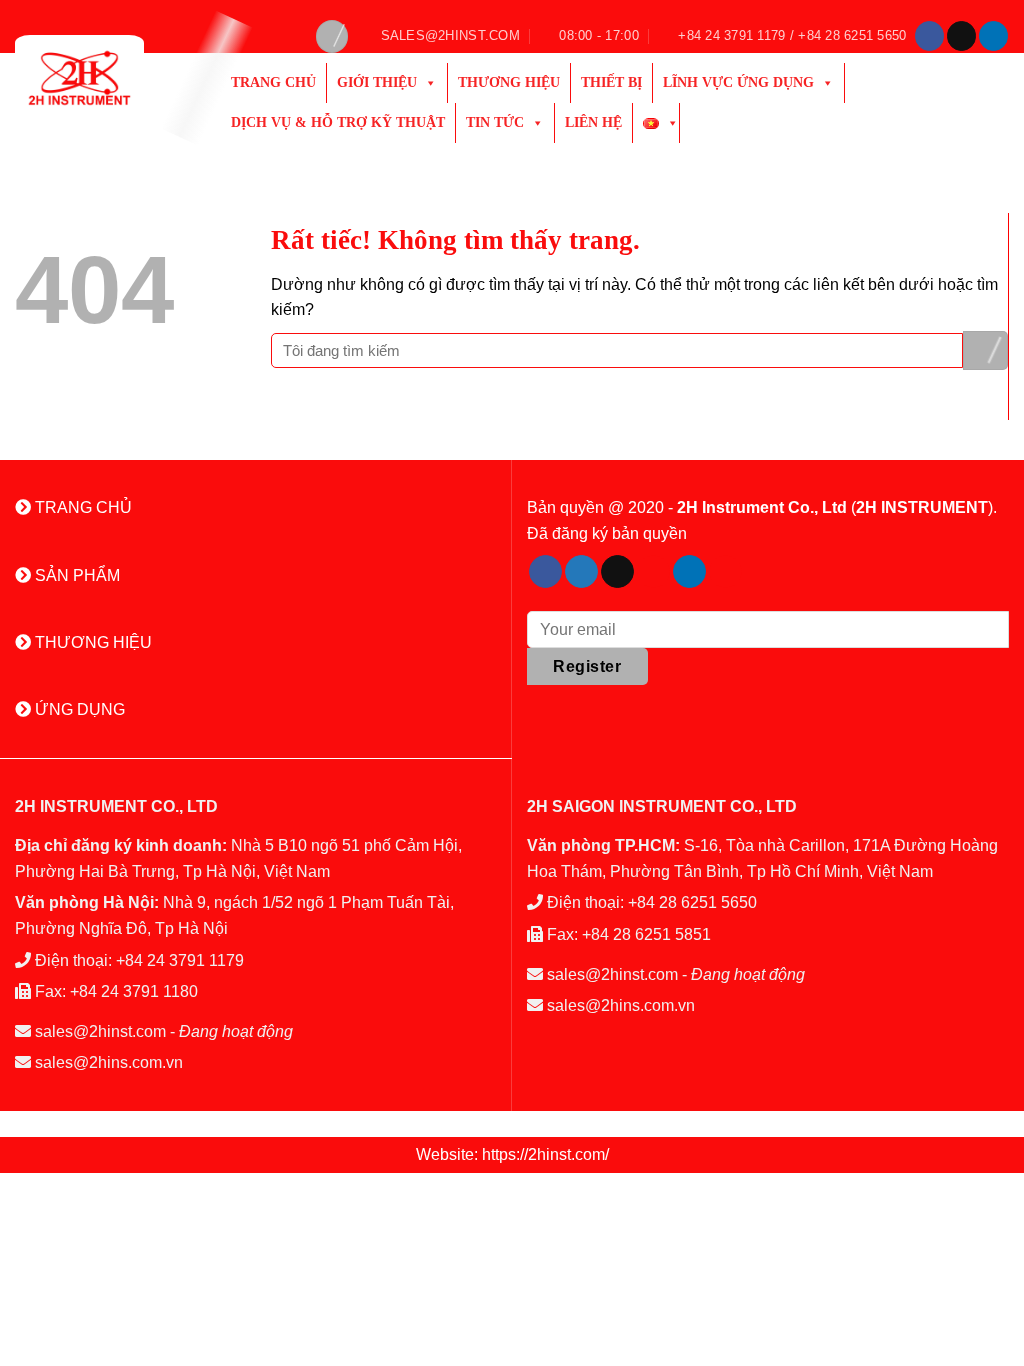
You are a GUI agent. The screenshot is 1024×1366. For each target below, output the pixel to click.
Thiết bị (611, 82)
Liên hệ (593, 122)
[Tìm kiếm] (332, 36)
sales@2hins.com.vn (109, 1062)
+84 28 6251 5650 (692, 902)
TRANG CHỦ (81, 507)
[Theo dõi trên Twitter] (581, 572)
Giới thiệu (377, 82)
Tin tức (495, 122)
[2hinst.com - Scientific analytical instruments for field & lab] (103, 78)
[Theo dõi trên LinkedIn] (993, 36)
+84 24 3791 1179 (180, 960)
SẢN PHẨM (75, 575)
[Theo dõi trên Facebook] (929, 36)
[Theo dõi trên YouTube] (725, 572)
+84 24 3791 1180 (134, 991)
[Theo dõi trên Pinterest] (653, 572)
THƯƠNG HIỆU (91, 642)
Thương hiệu (509, 82)
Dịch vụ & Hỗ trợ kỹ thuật (338, 122)
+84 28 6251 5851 (646, 934)
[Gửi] (985, 350)
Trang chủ (273, 82)
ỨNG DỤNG (78, 709)
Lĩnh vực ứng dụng (738, 82)
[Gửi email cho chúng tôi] (961, 36)
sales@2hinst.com (100, 1031)
